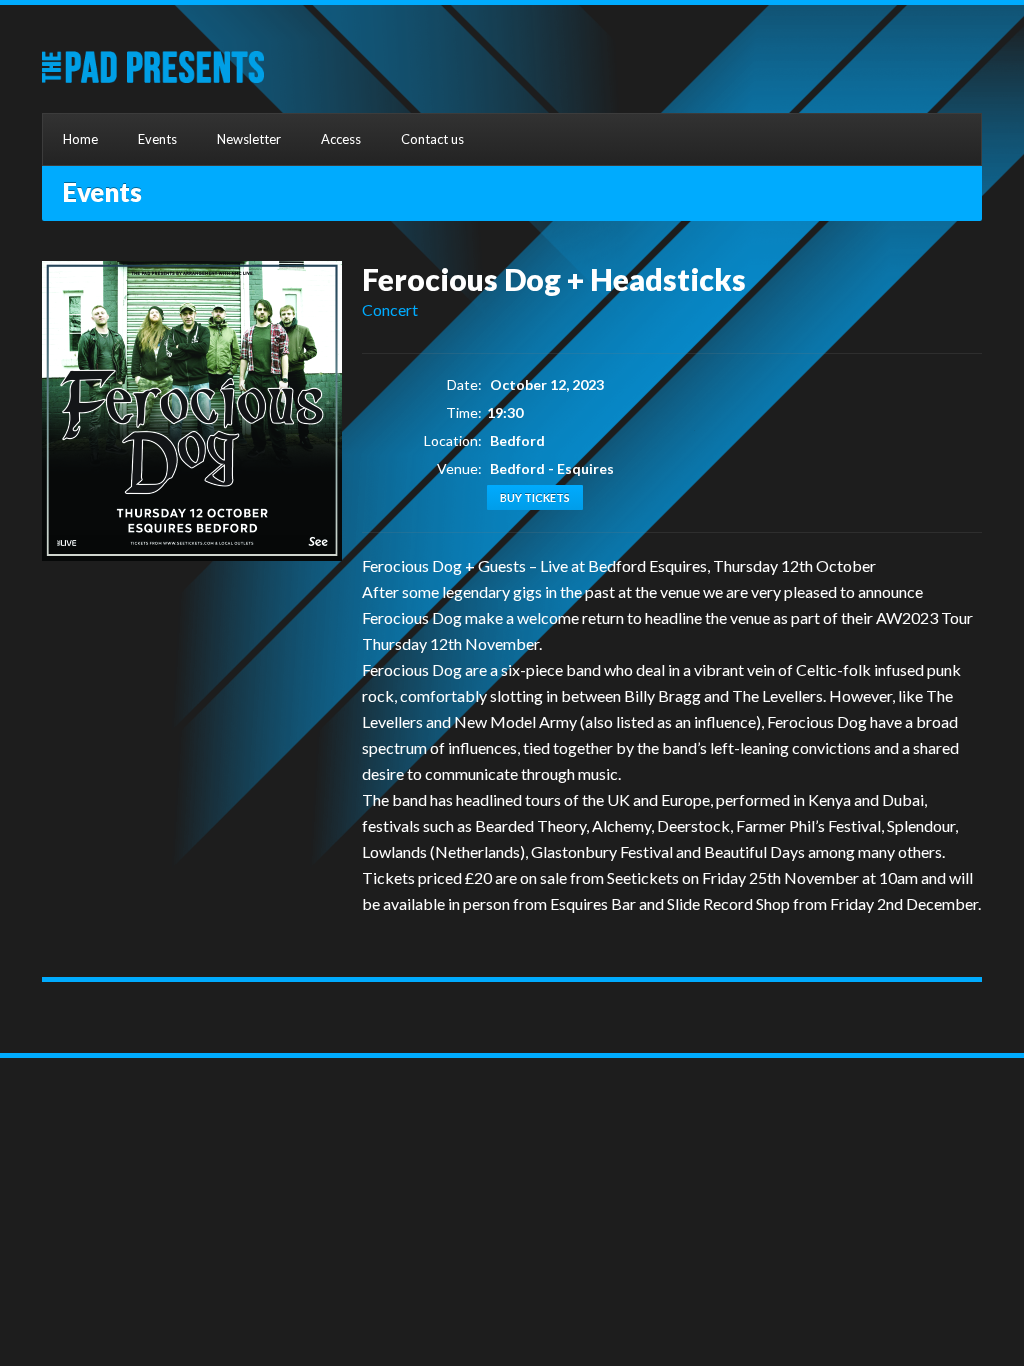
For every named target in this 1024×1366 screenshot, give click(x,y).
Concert (390, 309)
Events (157, 139)
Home (80, 139)
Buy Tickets (535, 497)
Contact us (432, 139)
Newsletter (249, 139)
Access (341, 139)
